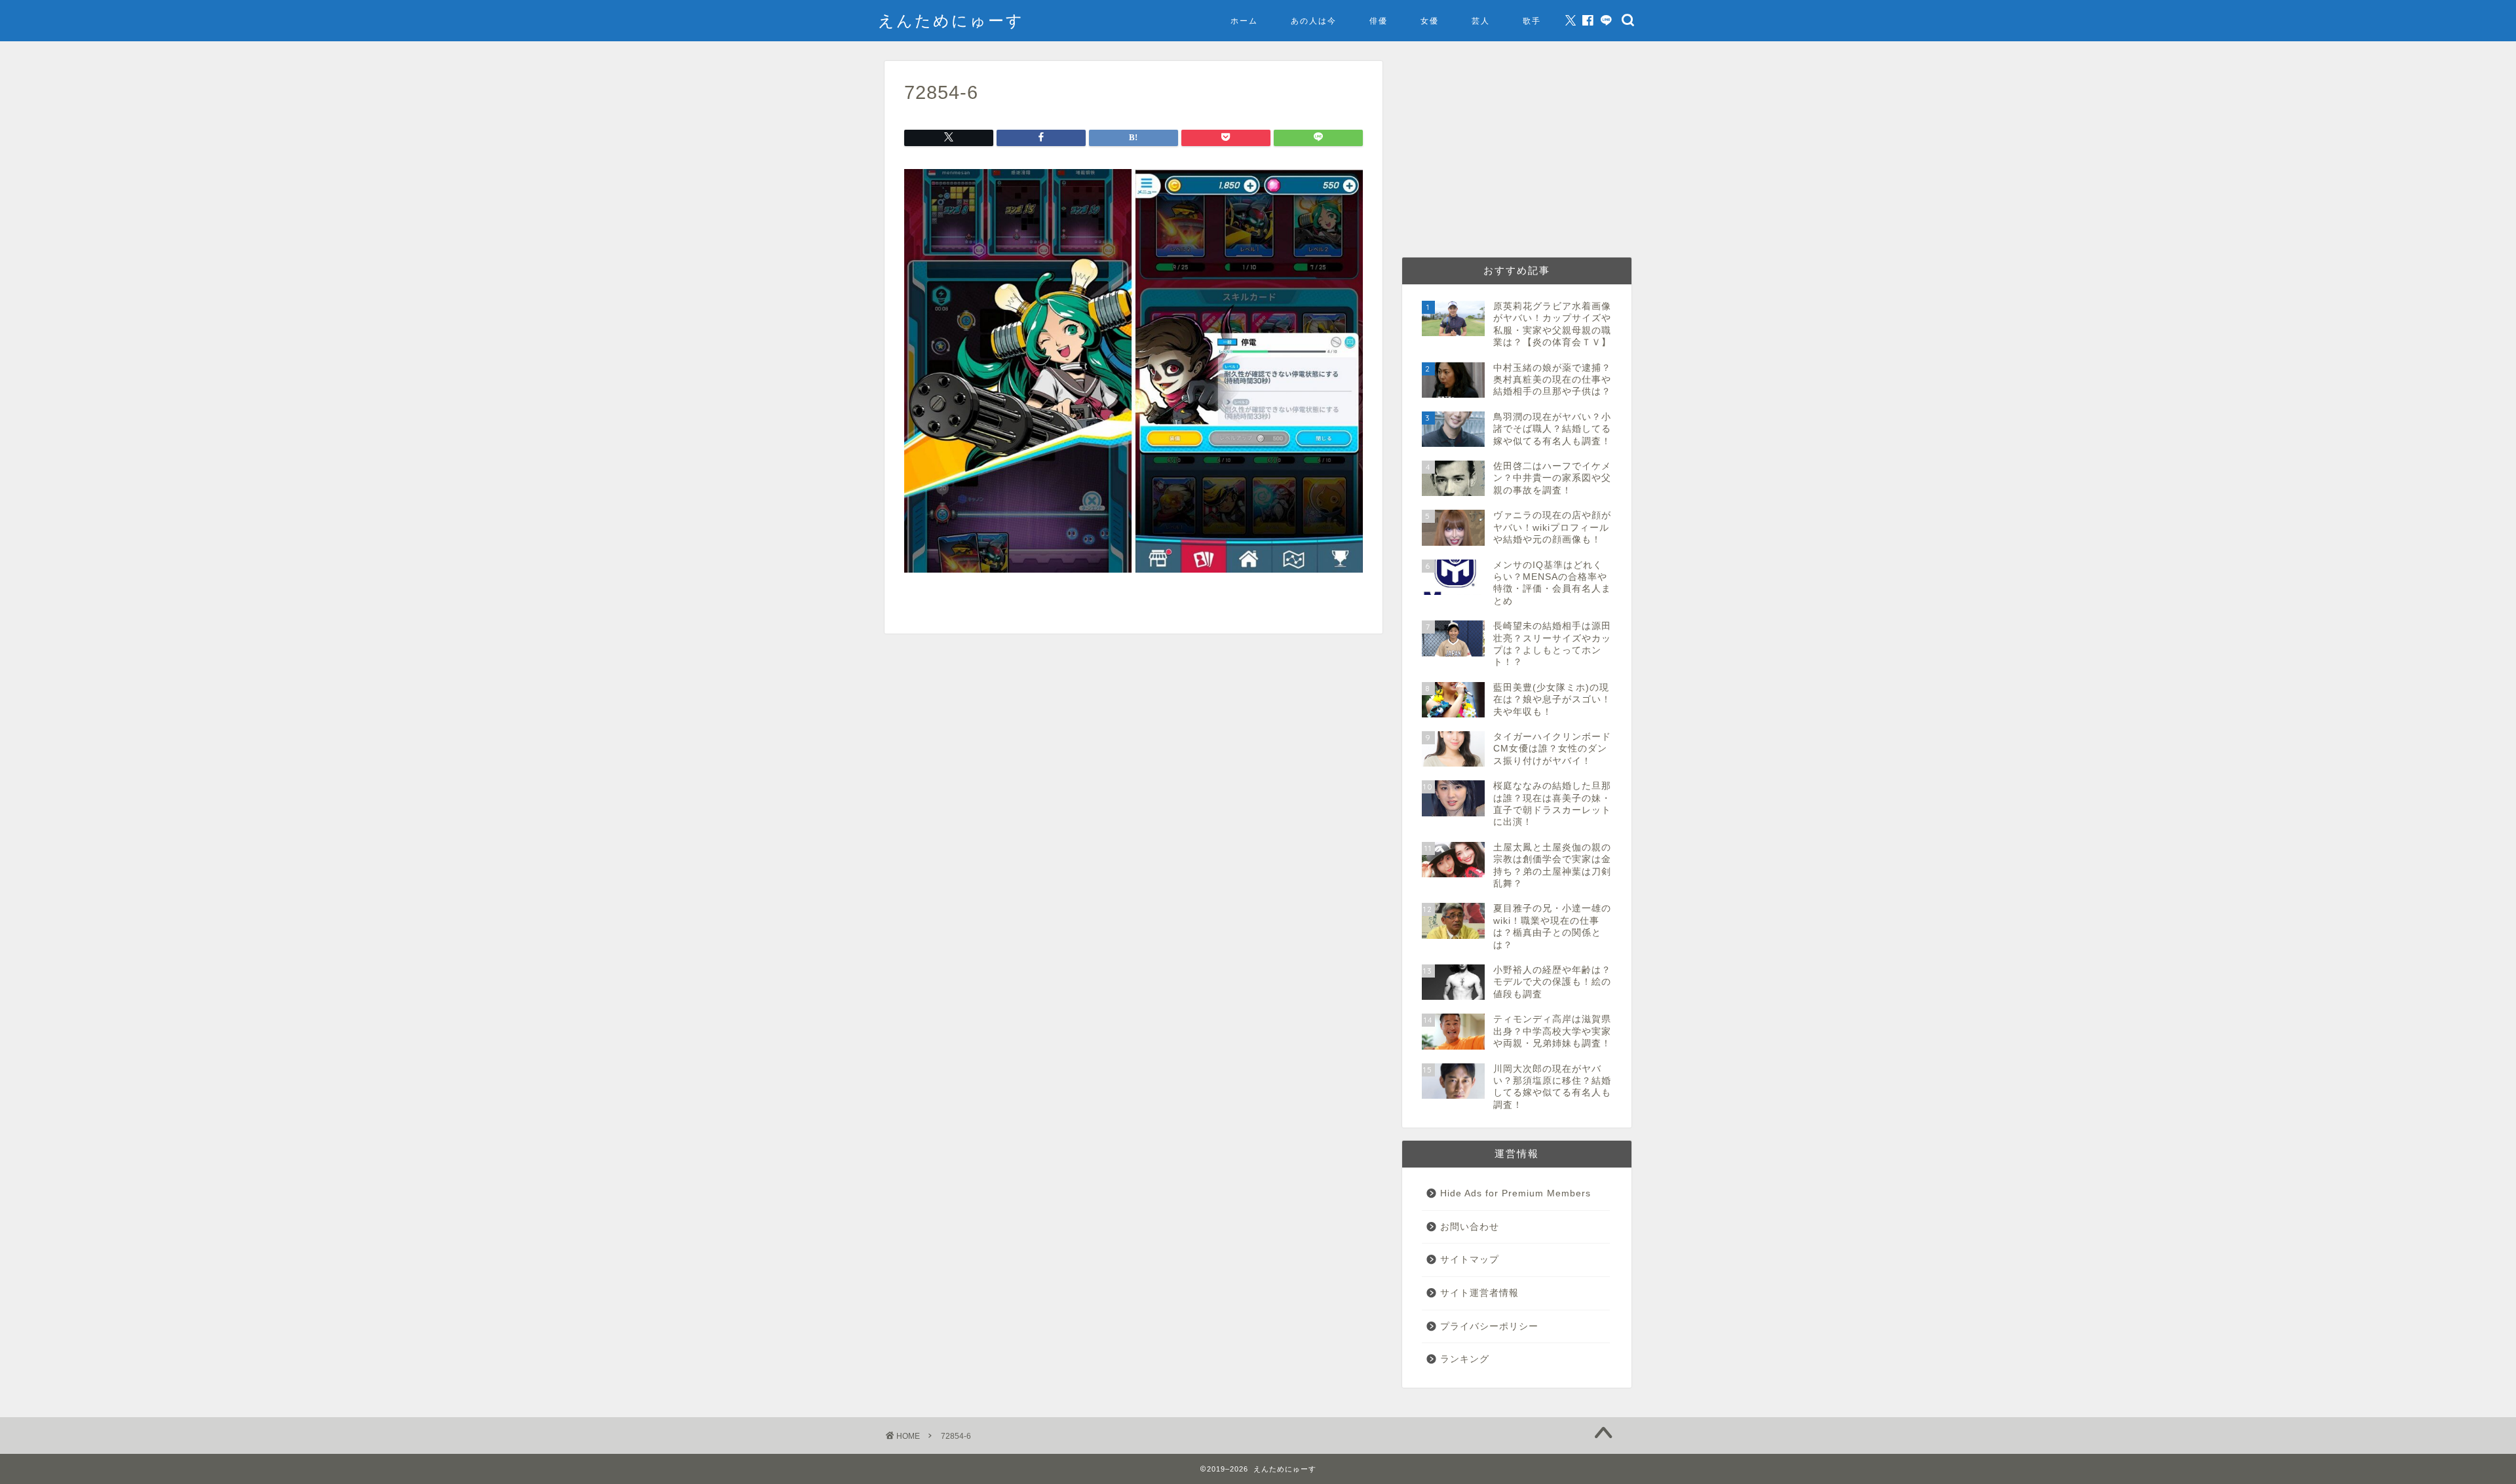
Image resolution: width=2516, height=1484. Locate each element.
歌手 (1532, 21)
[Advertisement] (1517, 153)
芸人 (1481, 21)
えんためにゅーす (951, 20)
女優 (1430, 21)
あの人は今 (1314, 21)
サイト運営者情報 (1479, 1293)
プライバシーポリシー (1489, 1326)
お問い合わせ (1470, 1227)
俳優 (1379, 21)
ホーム (1244, 21)
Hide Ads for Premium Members (1515, 1193)
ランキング (1465, 1359)
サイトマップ (1470, 1260)
